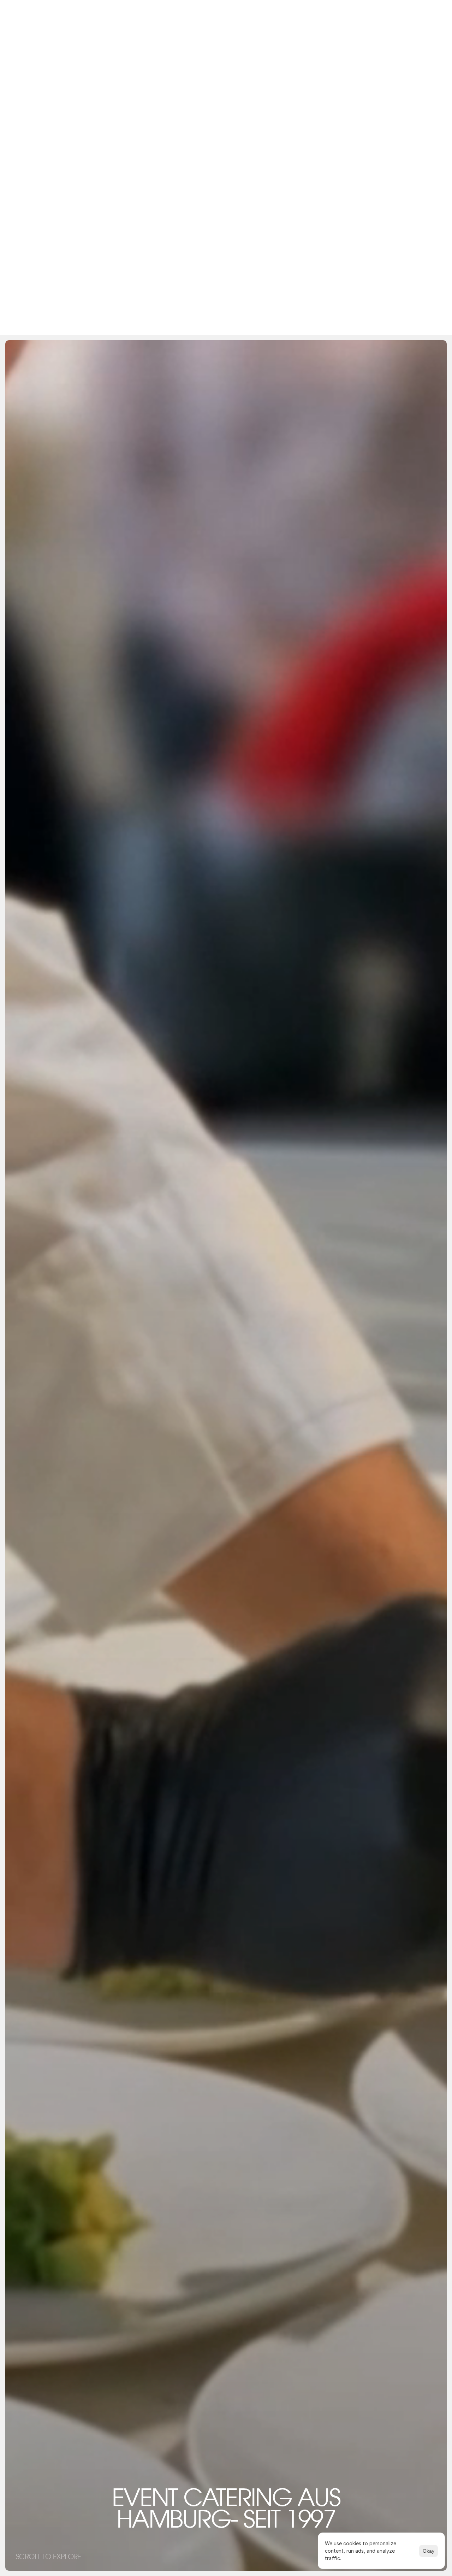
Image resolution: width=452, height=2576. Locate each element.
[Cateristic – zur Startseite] (226, 143)
